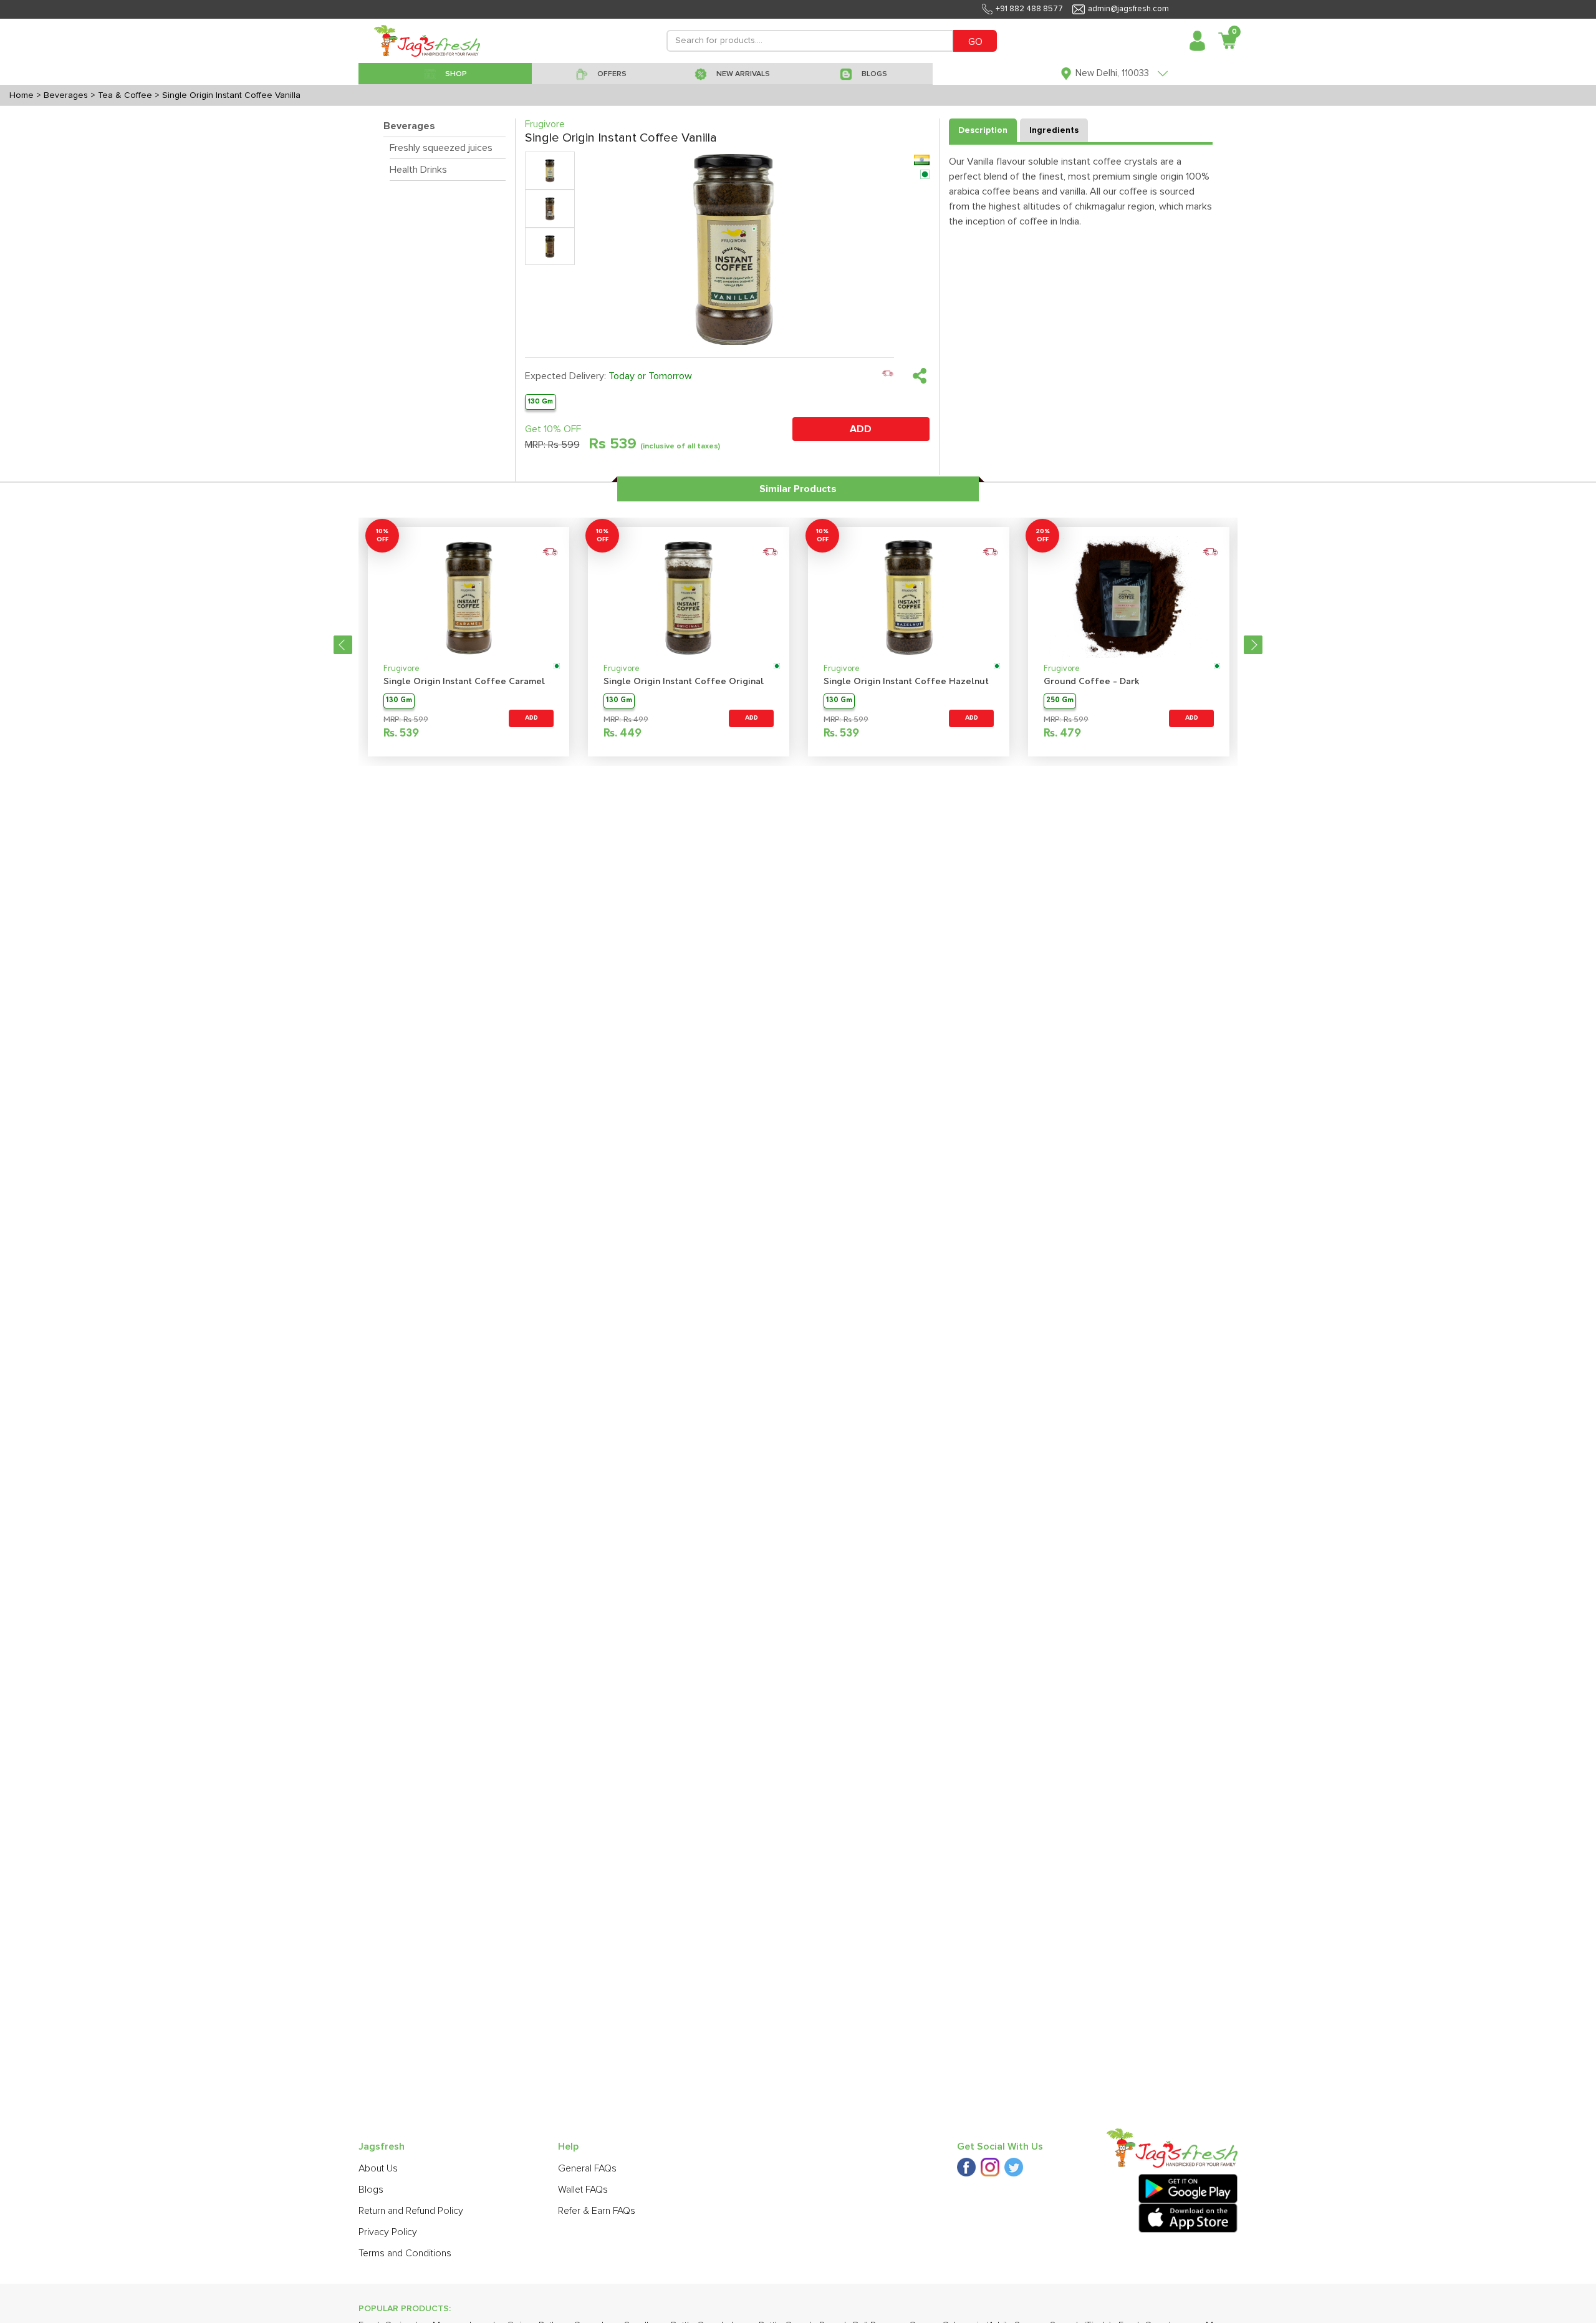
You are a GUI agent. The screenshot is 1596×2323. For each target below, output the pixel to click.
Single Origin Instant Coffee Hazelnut (906, 682)
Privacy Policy (388, 2232)
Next (1253, 645)
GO (975, 42)
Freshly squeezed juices (441, 148)
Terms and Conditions (405, 2253)
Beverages (409, 126)
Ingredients (1054, 130)
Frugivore (401, 669)
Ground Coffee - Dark (1092, 682)
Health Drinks (418, 170)
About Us (378, 2168)
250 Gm (1060, 701)
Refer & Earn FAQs (597, 2211)
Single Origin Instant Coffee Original (684, 682)
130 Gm (540, 401)
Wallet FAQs (583, 2190)
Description (983, 130)
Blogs (371, 2190)
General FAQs (587, 2168)
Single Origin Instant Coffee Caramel (464, 682)
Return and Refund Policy (411, 2211)
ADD (861, 429)
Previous (343, 645)
